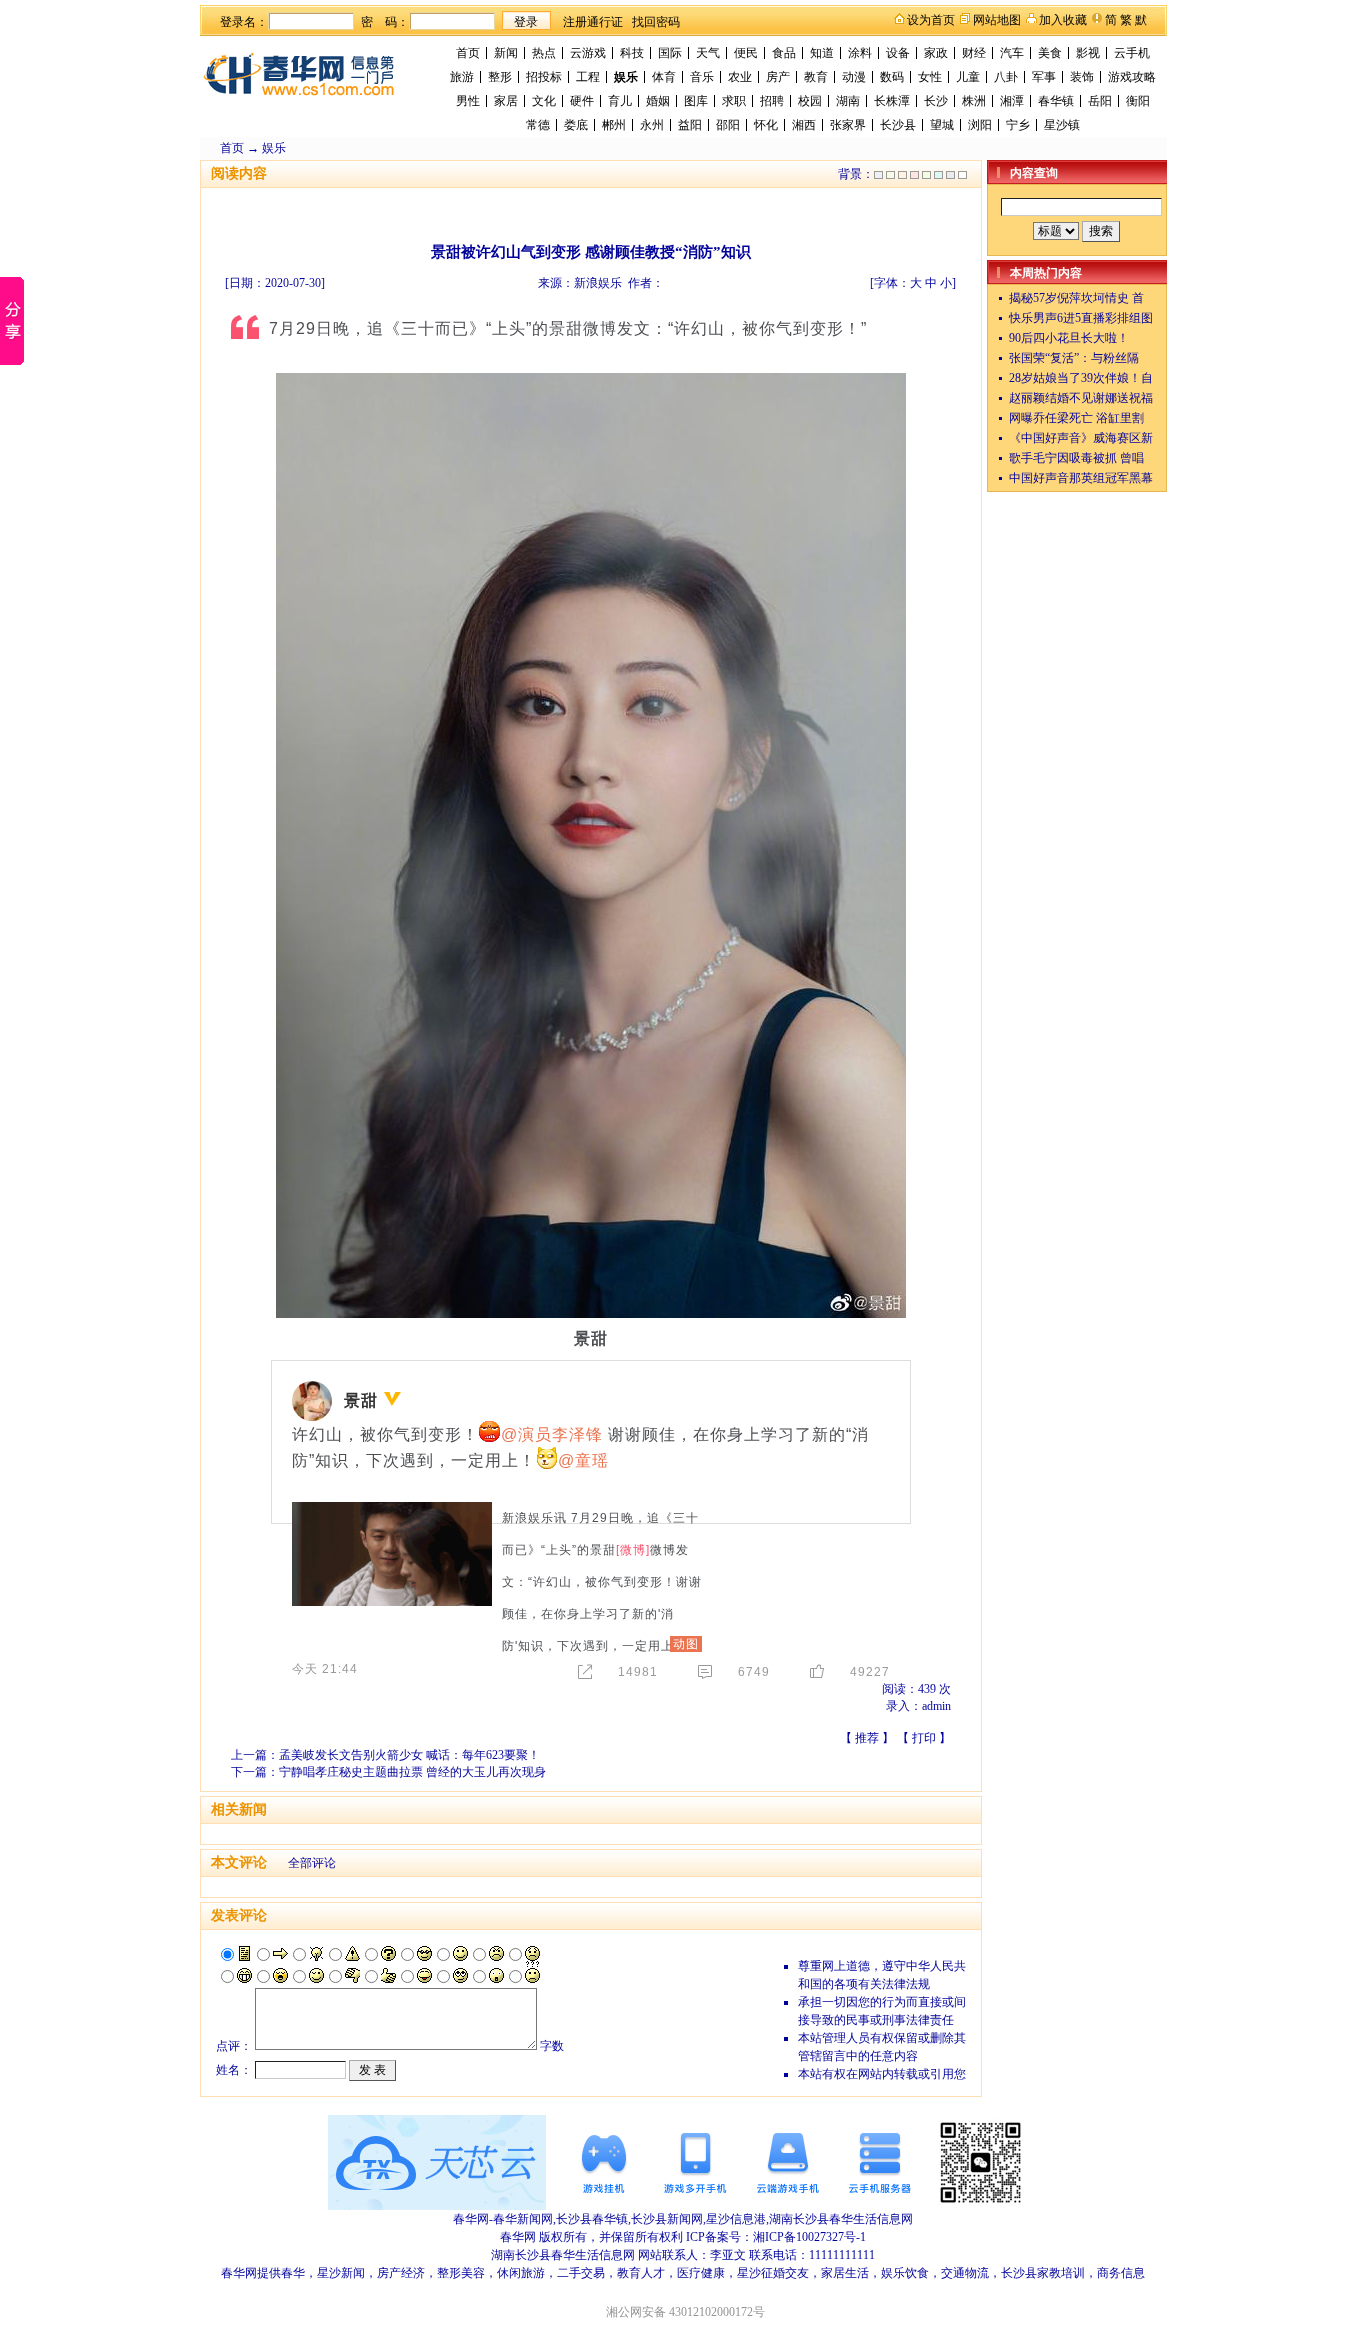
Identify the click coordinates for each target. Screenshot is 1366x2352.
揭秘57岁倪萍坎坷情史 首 (1076, 298)
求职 (734, 101)
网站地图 (997, 20)
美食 (1050, 53)
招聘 (772, 101)
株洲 (974, 101)
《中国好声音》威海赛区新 (1081, 438)
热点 (544, 53)
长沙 (936, 101)
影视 (1088, 53)
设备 (898, 53)
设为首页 (931, 20)
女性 (930, 77)
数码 (892, 77)
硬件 (582, 101)
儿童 (968, 77)
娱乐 (626, 77)
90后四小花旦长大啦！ (1069, 338)
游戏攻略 (1132, 77)
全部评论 (312, 1863)
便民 (746, 53)
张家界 (848, 125)
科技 (632, 53)
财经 (974, 53)
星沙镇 (1062, 125)
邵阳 (728, 125)
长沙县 (898, 125)
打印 (924, 1738)
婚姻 (658, 101)
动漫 (854, 77)
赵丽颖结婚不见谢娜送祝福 (1081, 398)
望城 (942, 125)
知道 (822, 53)
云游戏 (588, 53)
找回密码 (656, 22)
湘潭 (1012, 101)
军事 (1044, 77)
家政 (936, 53)
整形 (500, 77)
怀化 (766, 125)
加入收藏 (1063, 20)
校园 (810, 101)
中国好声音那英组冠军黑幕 (1081, 478)
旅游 (462, 77)
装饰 (1082, 77)
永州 (652, 125)
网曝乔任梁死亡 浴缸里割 (1076, 418)
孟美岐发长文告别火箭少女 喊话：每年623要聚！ (409, 1755)
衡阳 (1138, 101)
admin (936, 1706)
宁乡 (1018, 125)
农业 (740, 77)
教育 (816, 77)
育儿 (620, 101)
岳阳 (1100, 101)
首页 (468, 53)
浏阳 (980, 125)
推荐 (867, 1738)
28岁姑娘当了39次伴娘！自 (1081, 378)
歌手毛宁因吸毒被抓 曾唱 (1076, 458)
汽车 (1012, 53)
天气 (708, 53)
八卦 (1006, 77)
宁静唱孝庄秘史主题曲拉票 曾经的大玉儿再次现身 (412, 1772)
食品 (784, 53)
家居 (506, 101)
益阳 (690, 125)
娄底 (576, 125)
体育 (664, 77)
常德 (538, 125)
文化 (544, 101)
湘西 (804, 125)
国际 (670, 53)
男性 (468, 101)
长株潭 (892, 101)
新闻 (506, 53)
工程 (588, 77)
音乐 (702, 77)
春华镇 (1056, 101)
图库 (696, 101)
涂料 (860, 53)
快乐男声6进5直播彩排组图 (1081, 318)
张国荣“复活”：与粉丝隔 (1074, 358)
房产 (778, 77)
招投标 (544, 77)
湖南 (848, 101)
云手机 (1132, 53)
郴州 (614, 125)
